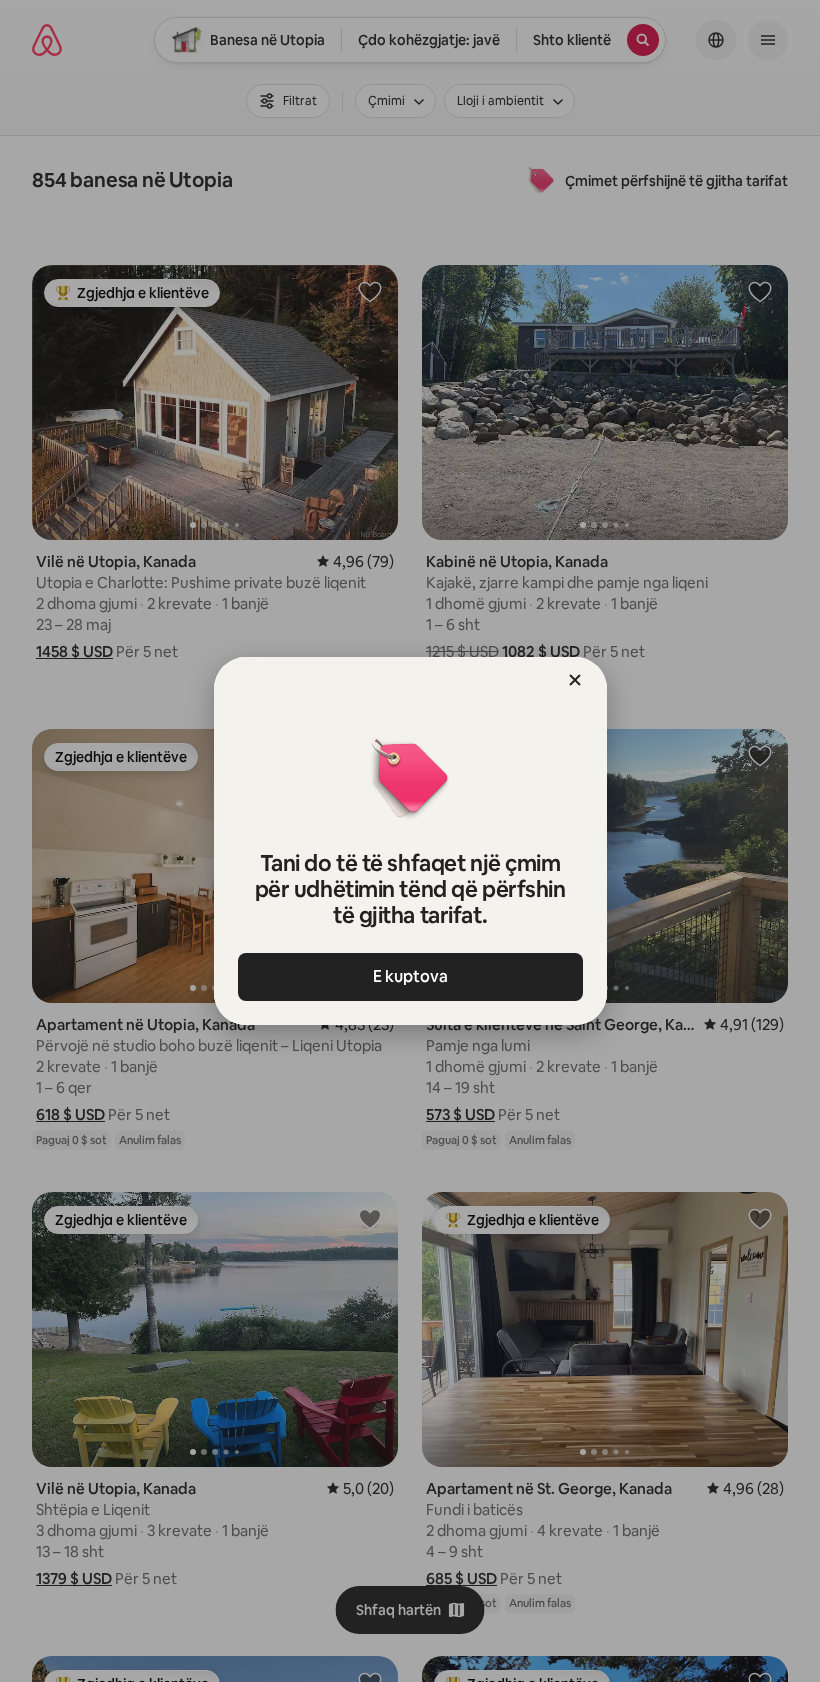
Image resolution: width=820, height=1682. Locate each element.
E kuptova (410, 976)
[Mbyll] (575, 680)
